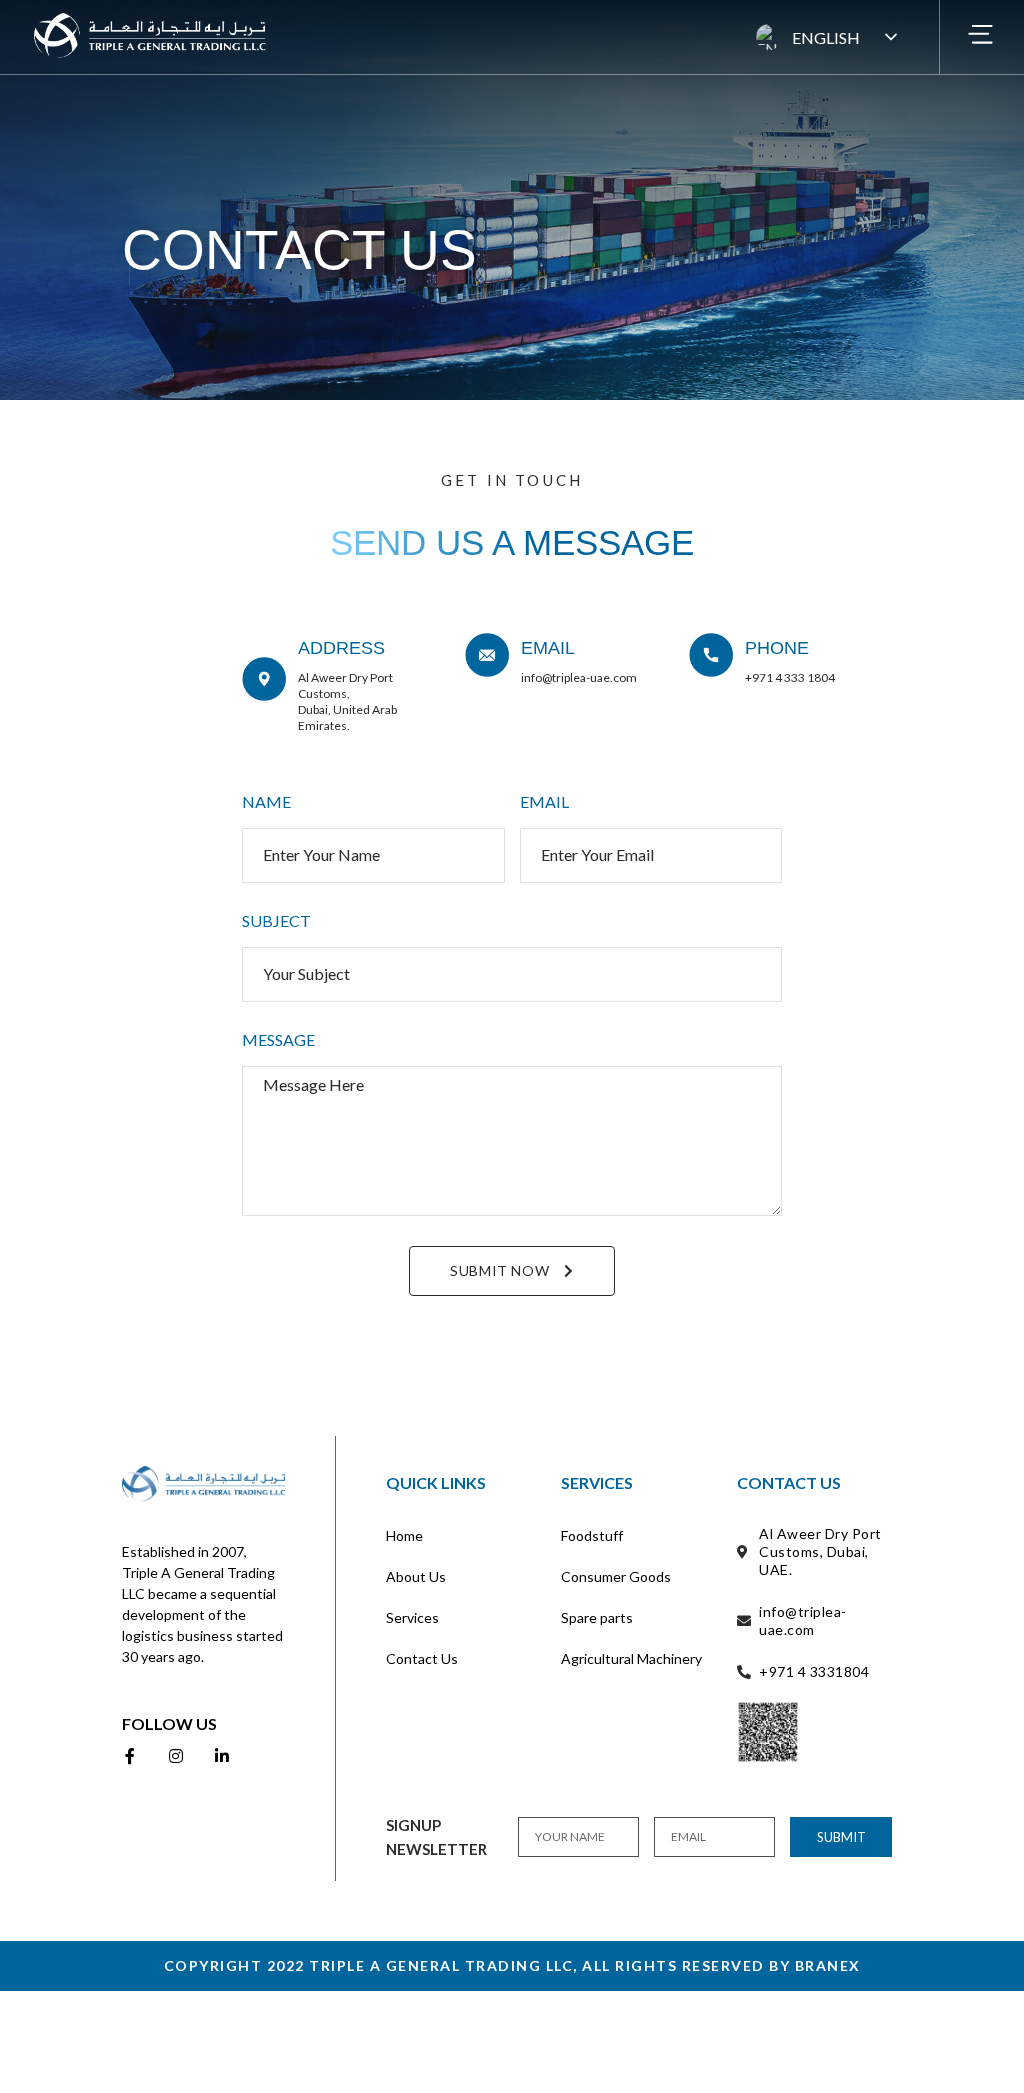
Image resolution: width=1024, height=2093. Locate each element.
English (826, 37)
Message (278, 1040)
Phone (777, 648)
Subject (276, 921)
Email (548, 648)
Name (266, 802)
